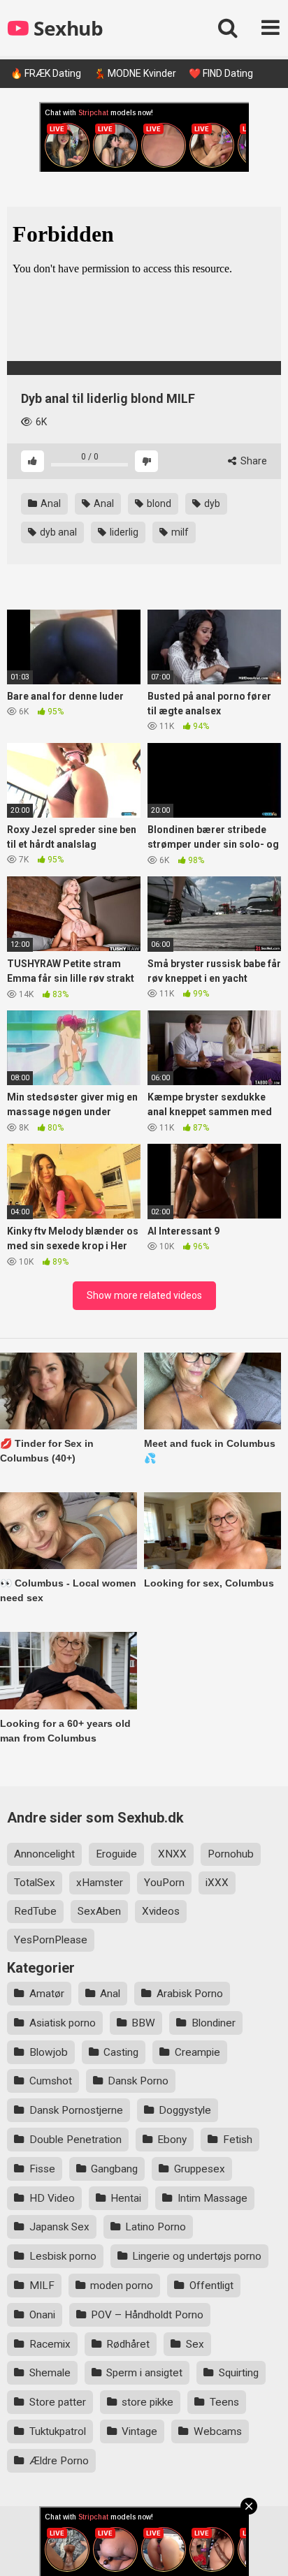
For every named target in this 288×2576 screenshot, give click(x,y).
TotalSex (35, 1883)
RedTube (35, 1911)
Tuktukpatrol (58, 2431)
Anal (50, 503)
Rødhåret (128, 2344)
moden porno (122, 2286)
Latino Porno (156, 2227)
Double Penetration (75, 2140)
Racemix (50, 2344)
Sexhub (66, 28)
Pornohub (231, 1854)
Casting (121, 2052)
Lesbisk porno (63, 2256)
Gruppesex (200, 2169)
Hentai (126, 2198)
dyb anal (57, 532)
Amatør (47, 1994)
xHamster (100, 1883)
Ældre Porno (59, 2461)
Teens (224, 2402)
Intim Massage (213, 2198)
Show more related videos (144, 1295)
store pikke (147, 2402)
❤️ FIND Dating (221, 73)
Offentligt (211, 2286)
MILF (42, 2286)
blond (158, 503)
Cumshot (51, 2081)
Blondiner (214, 2023)
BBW (143, 2023)
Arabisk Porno (190, 1994)
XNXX (172, 1854)
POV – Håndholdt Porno (147, 2315)
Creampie (197, 2052)
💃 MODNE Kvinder (135, 73)
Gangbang (114, 2169)
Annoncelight (44, 1854)
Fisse (42, 2169)
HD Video (52, 2198)
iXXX (217, 1883)
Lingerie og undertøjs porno (197, 2256)
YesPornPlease (51, 1940)
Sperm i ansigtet (144, 2373)
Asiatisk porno (63, 2023)
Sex (195, 2344)
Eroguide (116, 1854)
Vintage (139, 2431)
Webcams (218, 2431)
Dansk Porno (138, 2081)
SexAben (99, 1911)
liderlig (123, 532)
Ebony (172, 2140)
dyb (211, 503)
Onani (42, 2315)
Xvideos (161, 1911)
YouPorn (164, 1883)
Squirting (239, 2373)
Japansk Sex (59, 2227)
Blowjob (49, 2052)
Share (253, 461)
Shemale (50, 2373)
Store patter (58, 2402)
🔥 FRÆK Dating (46, 73)
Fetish (238, 2140)
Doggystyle (185, 2110)
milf (179, 532)
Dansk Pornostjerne (76, 2110)
